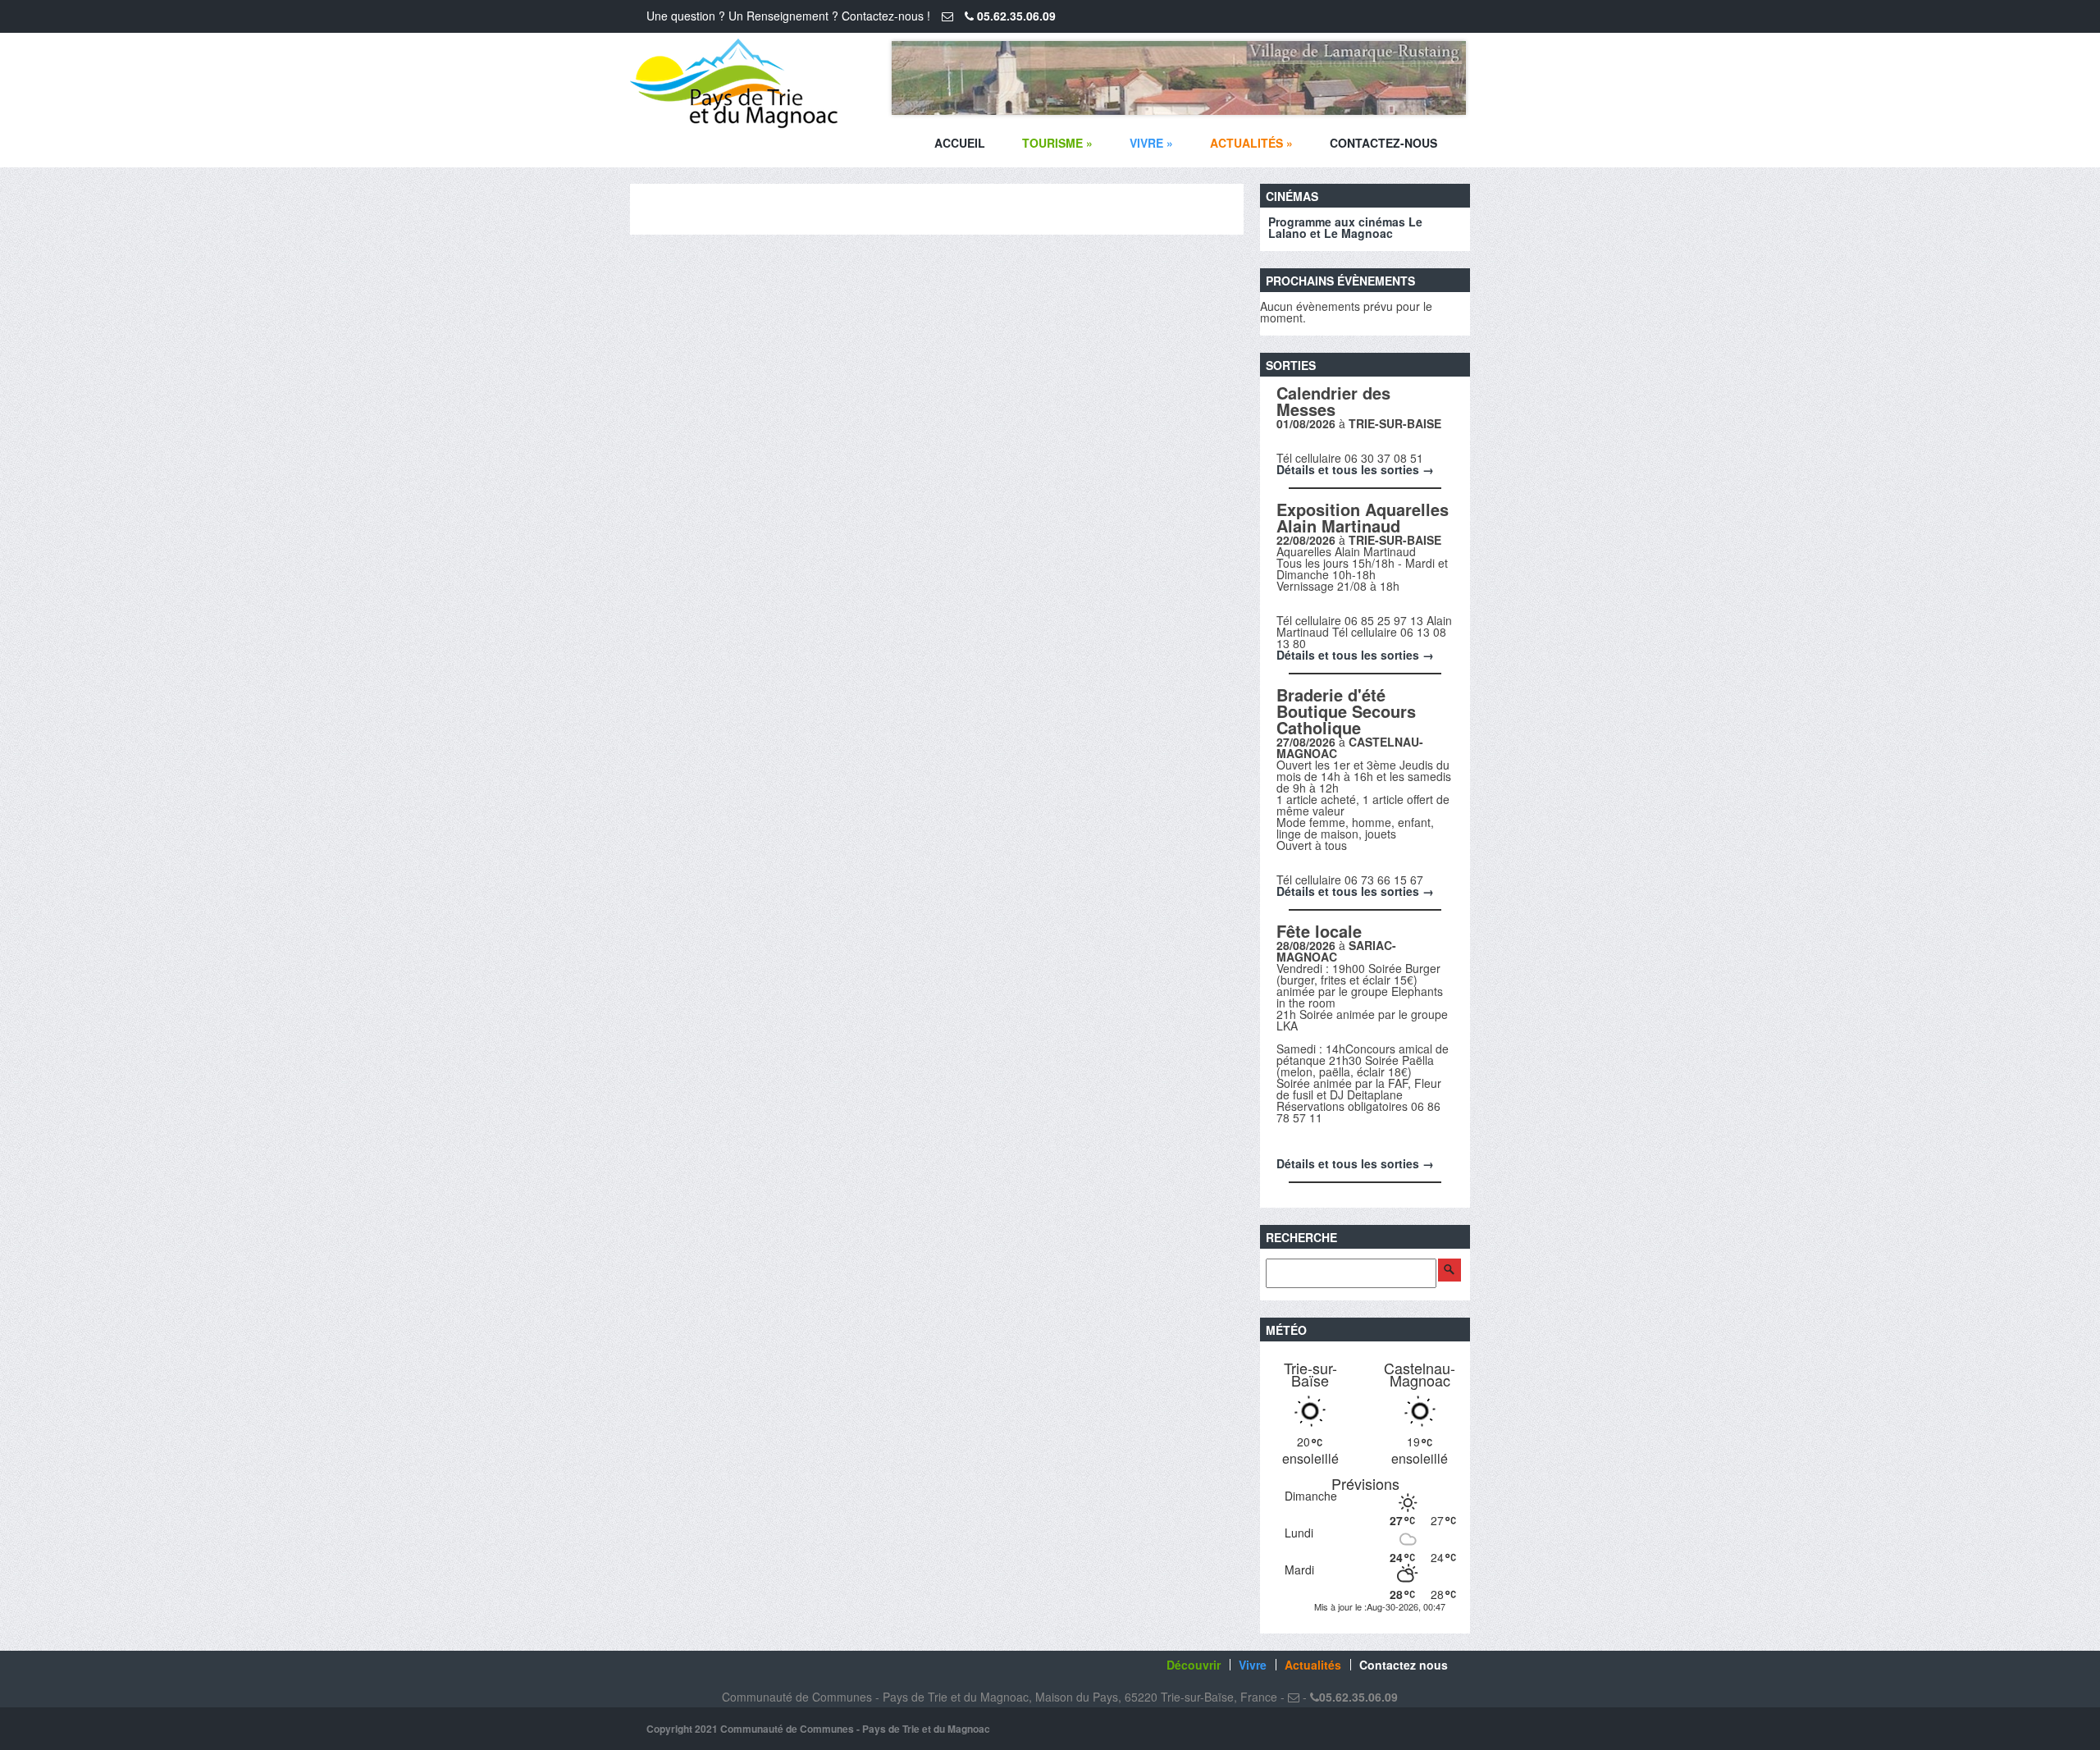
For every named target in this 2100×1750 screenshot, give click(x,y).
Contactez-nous (1383, 143)
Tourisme (1057, 143)
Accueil (960, 143)
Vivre (1151, 143)
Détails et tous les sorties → (1355, 469)
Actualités (1251, 143)
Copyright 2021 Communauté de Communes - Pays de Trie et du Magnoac (818, 1729)
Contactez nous (1404, 1665)
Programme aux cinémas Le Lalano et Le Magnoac (1345, 227)
